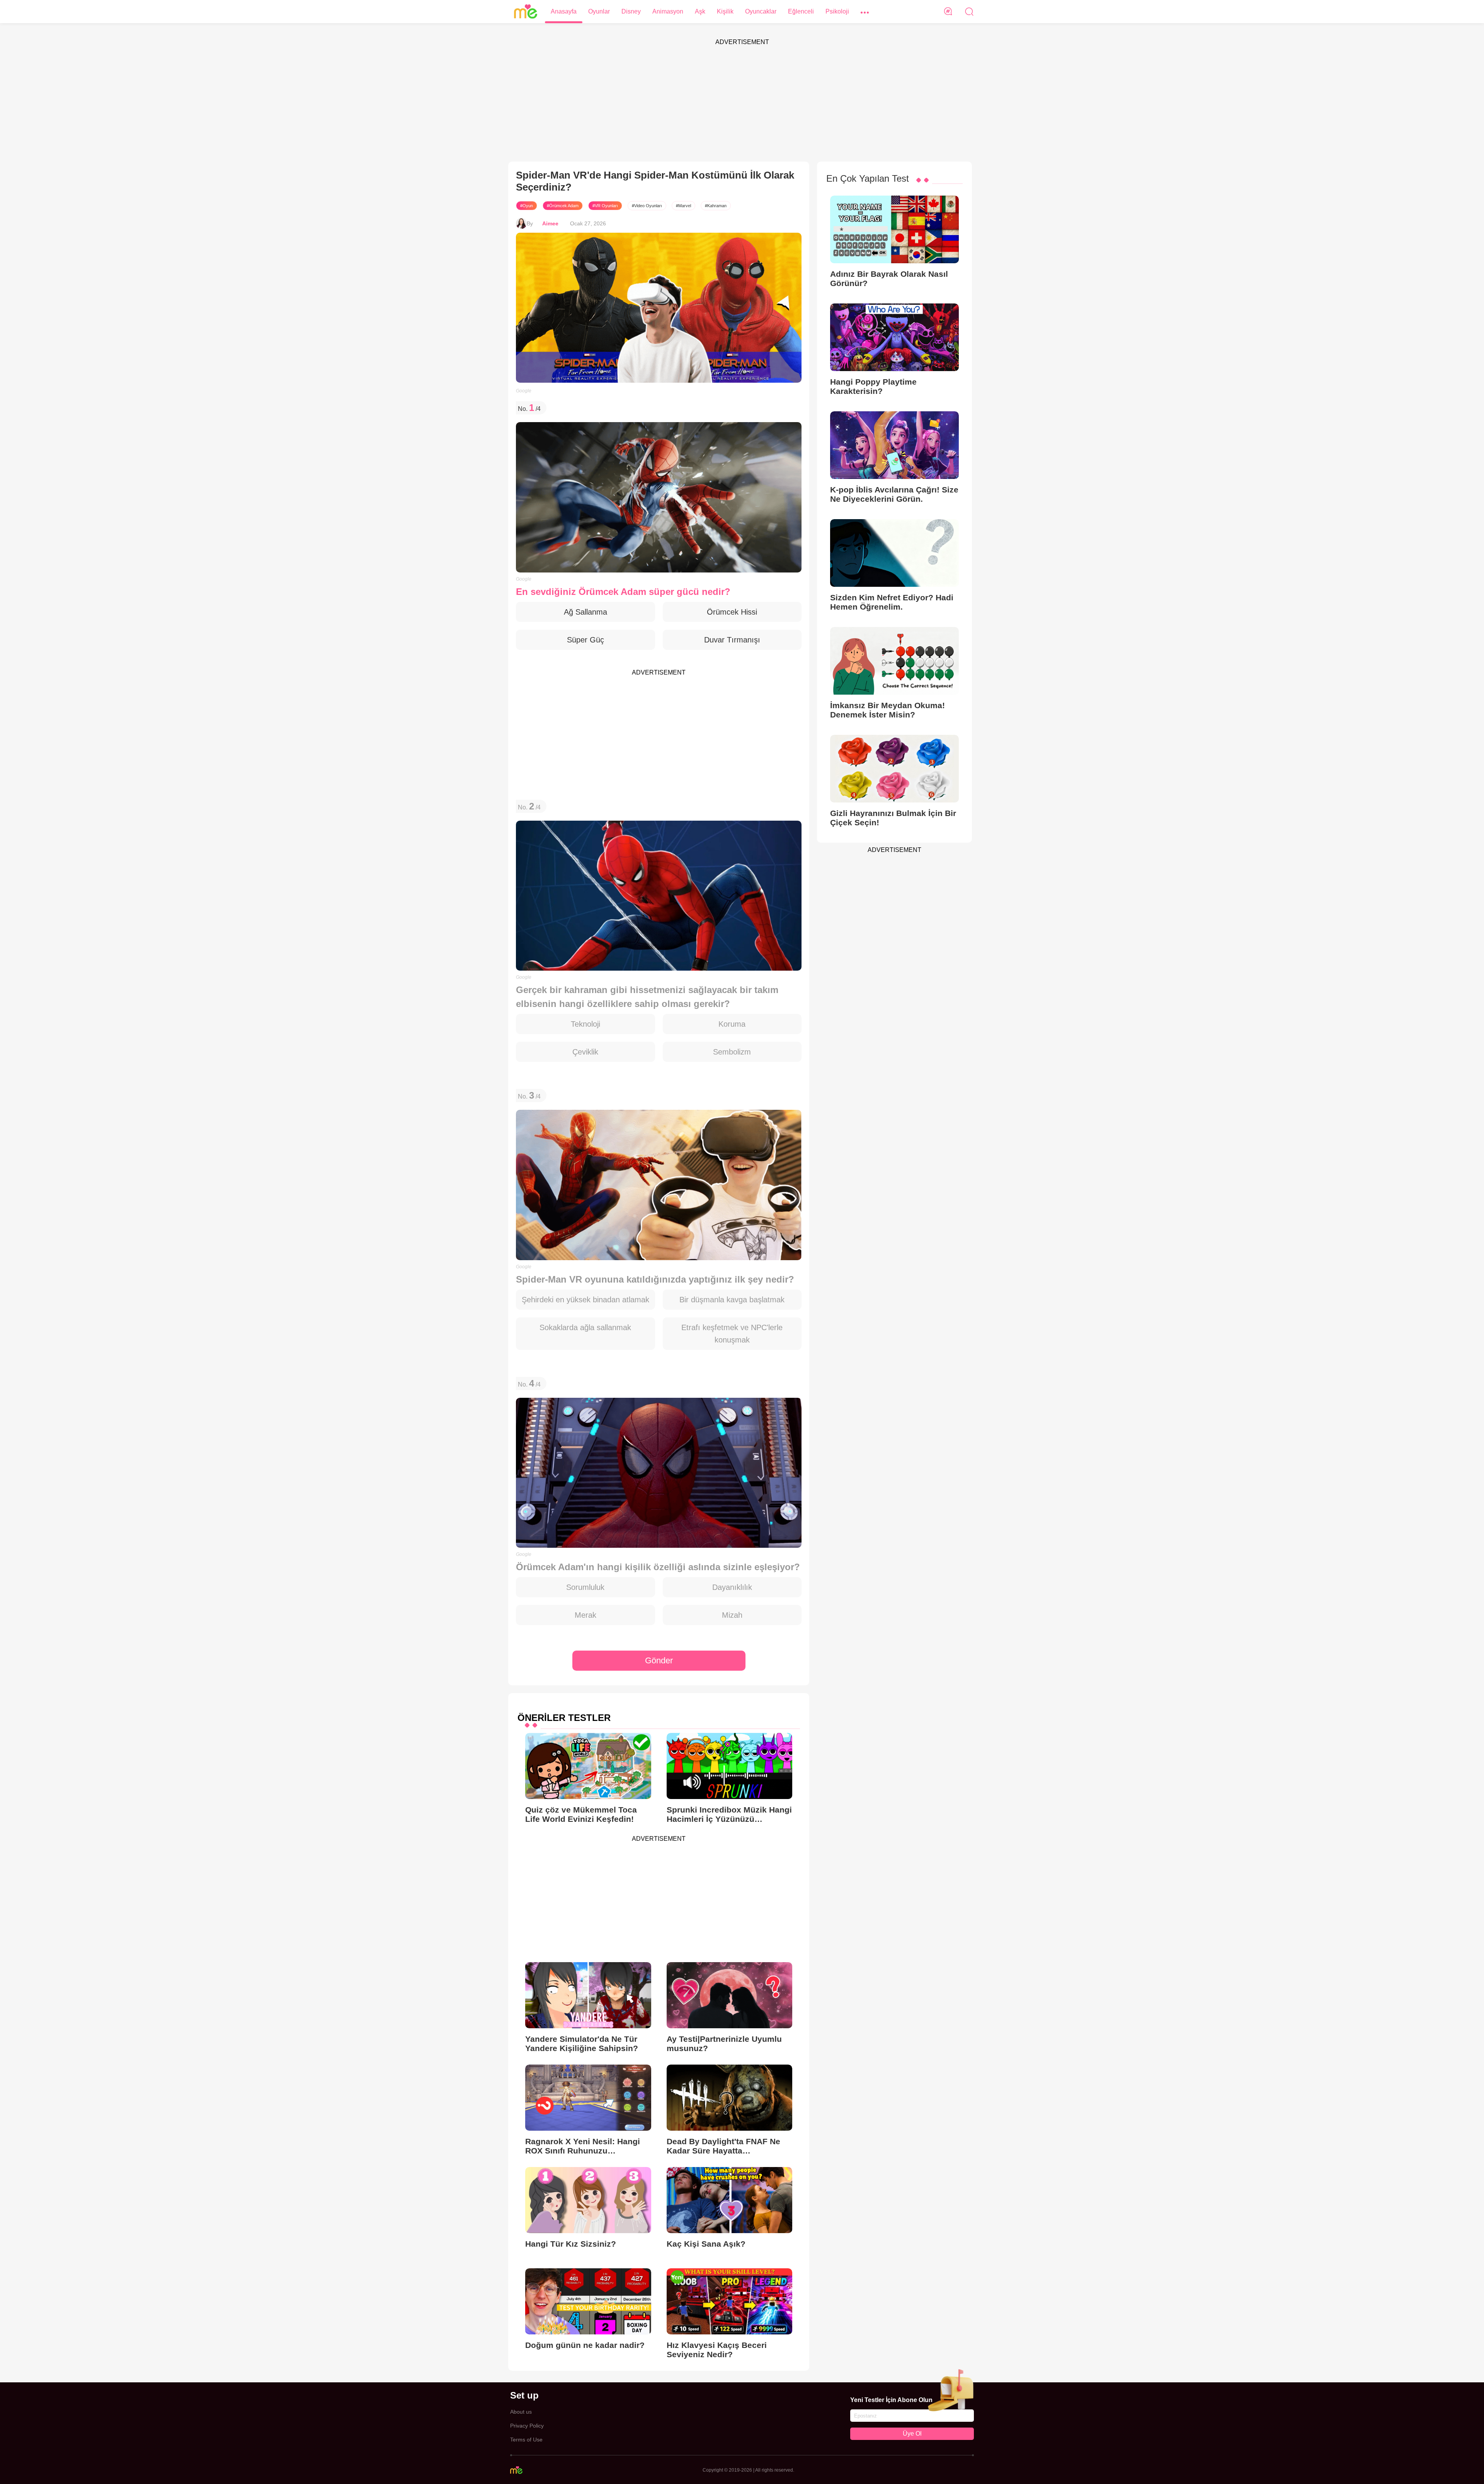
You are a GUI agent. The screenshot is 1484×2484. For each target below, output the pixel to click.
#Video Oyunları (647, 206)
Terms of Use (526, 2440)
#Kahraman (716, 206)
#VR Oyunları (605, 206)
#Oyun (527, 206)
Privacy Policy (527, 2426)
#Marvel (683, 206)
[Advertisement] (742, 104)
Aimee (550, 223)
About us (521, 2412)
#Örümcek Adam (563, 206)
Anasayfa (564, 11)
